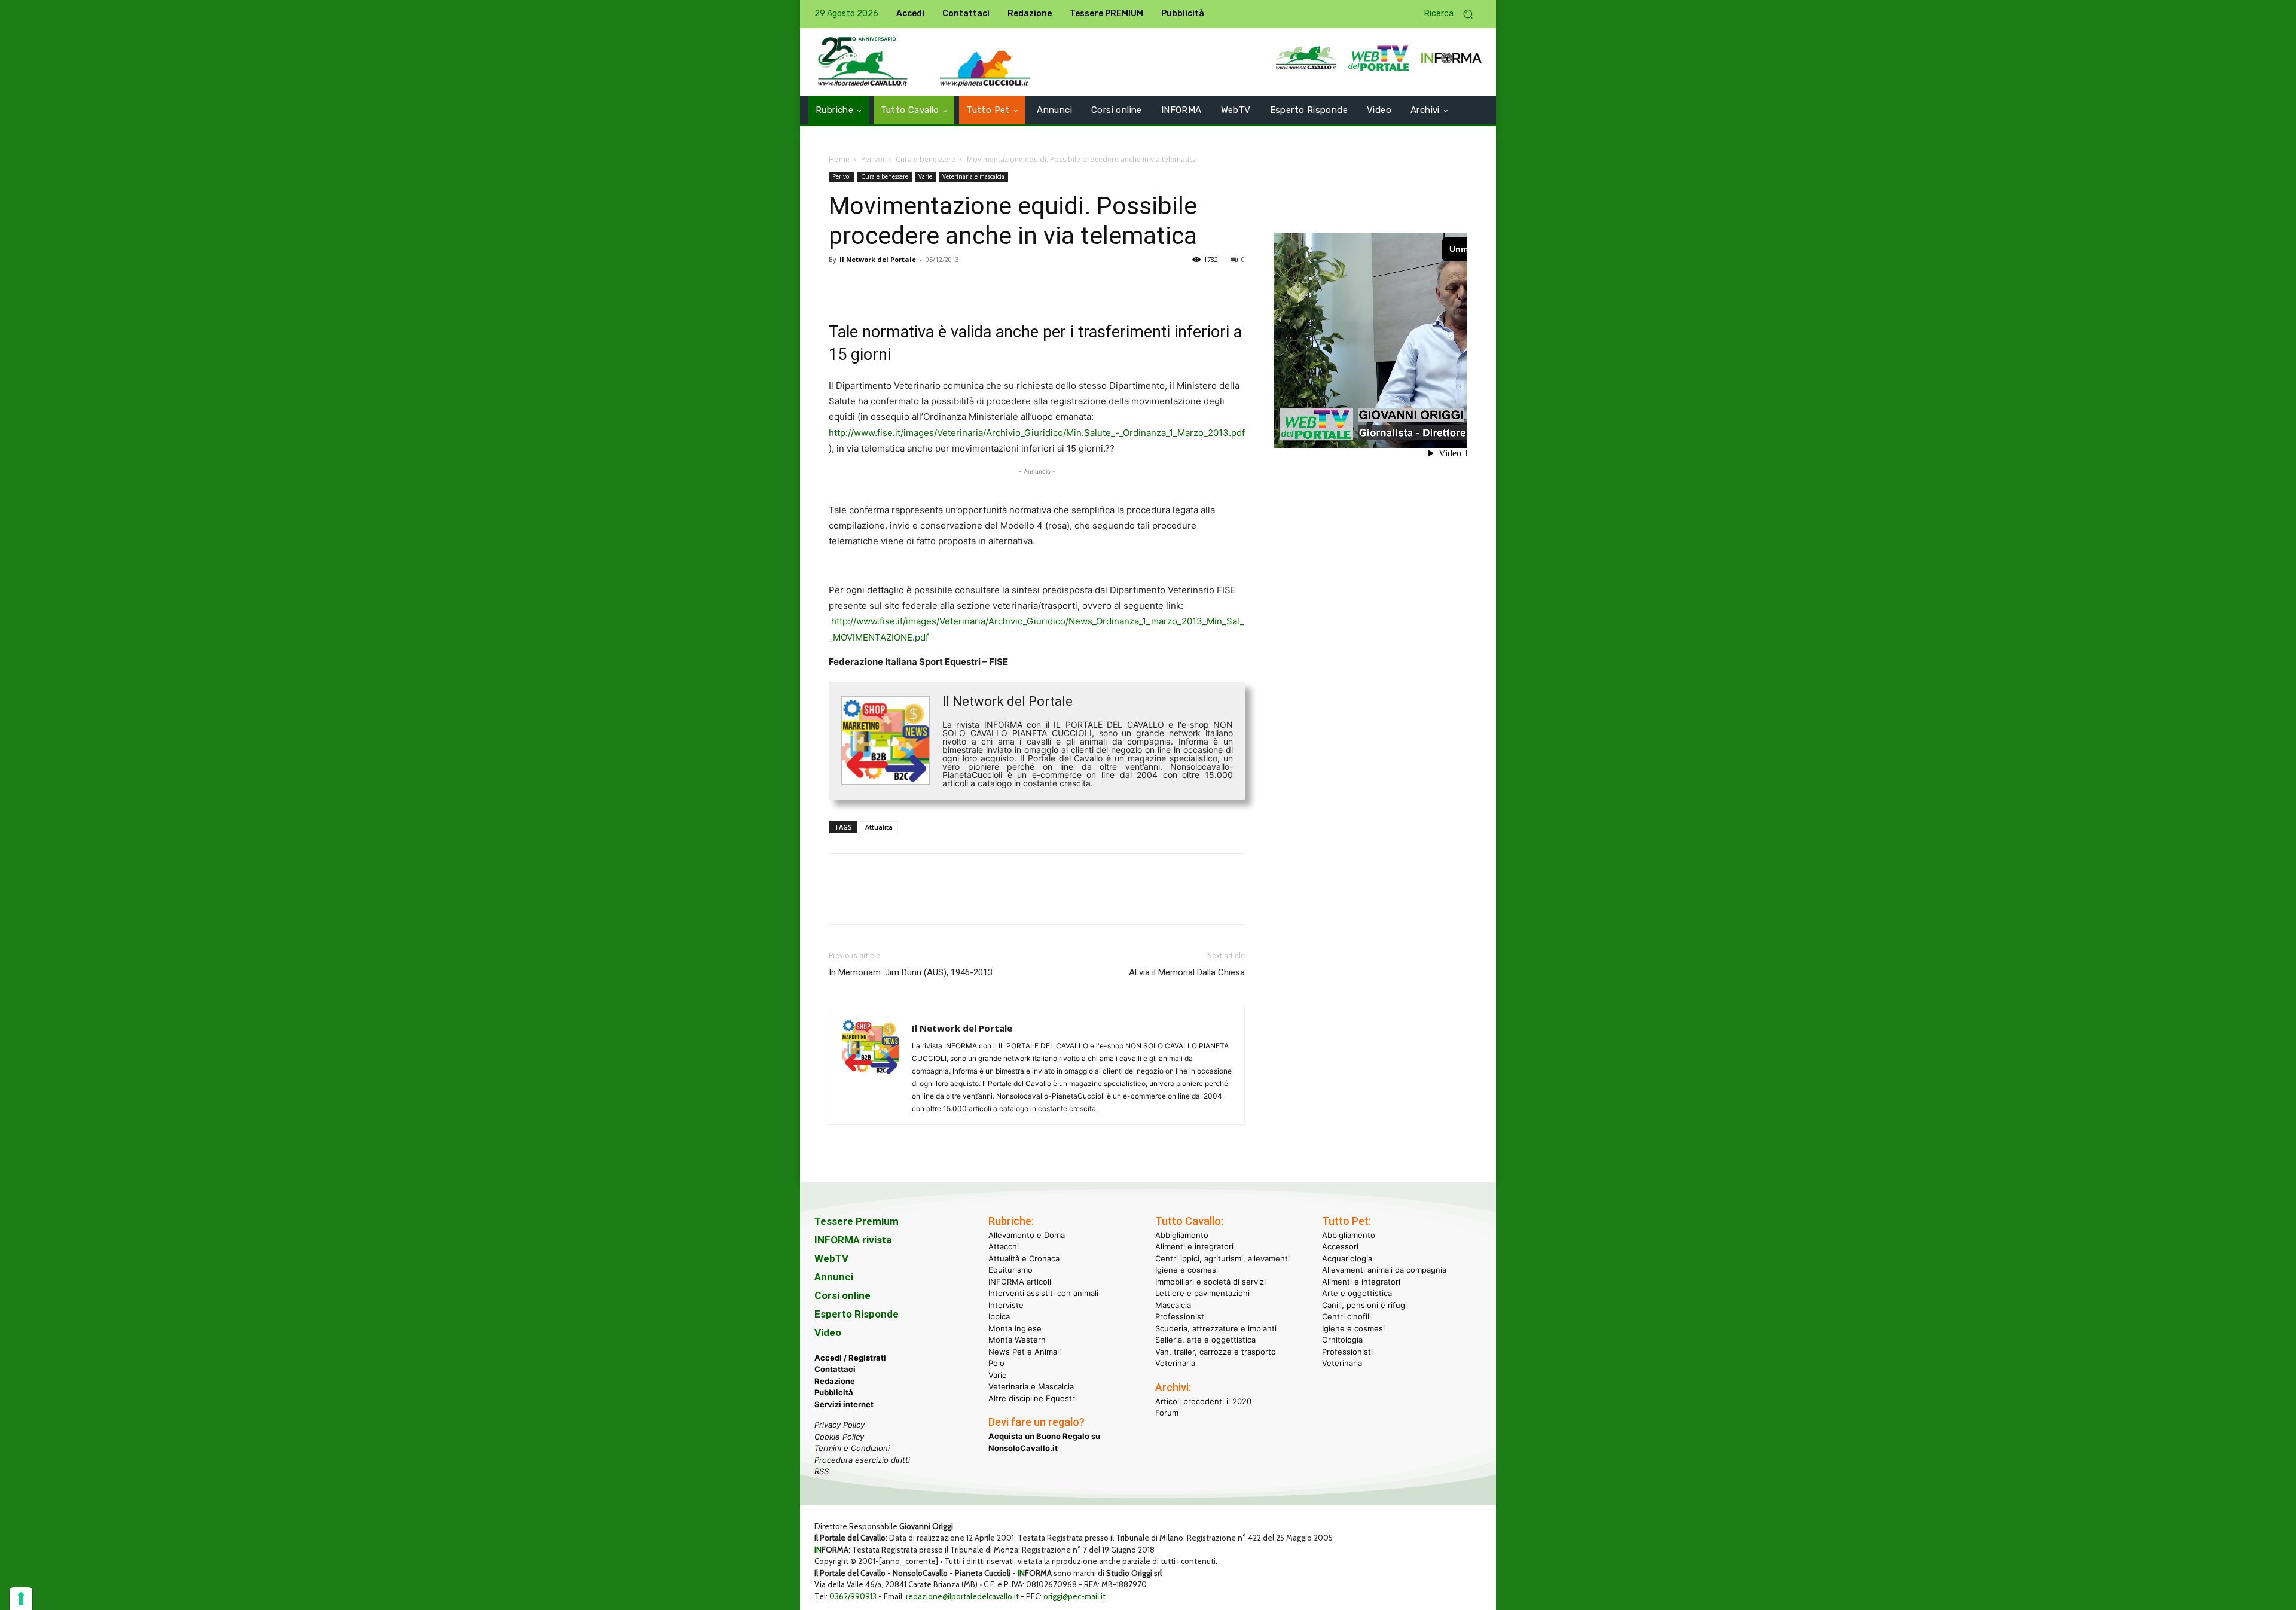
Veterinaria (1175, 1363)
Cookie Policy (839, 1437)
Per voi (873, 159)
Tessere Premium (857, 1221)
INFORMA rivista (853, 1240)
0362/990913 (853, 1596)
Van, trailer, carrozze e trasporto (1216, 1352)
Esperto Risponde (857, 1314)
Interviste (1006, 1305)
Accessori (1340, 1246)
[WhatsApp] (923, 286)
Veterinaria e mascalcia (973, 176)
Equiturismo (1010, 1270)
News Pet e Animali (1025, 1352)
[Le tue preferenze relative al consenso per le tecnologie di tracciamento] (21, 1599)
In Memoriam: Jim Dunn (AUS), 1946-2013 (911, 972)
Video (828, 1332)
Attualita (879, 827)
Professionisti (1181, 1316)
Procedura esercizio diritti (862, 1460)
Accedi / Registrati (850, 1358)
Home (839, 159)
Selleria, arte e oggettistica (1205, 1340)
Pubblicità (834, 1392)
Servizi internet (844, 1404)
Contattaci (835, 1369)
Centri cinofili (1347, 1316)
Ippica (999, 1316)
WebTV (831, 1258)
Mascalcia (1173, 1305)
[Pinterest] (896, 286)
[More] (1006, 286)
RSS (822, 1471)
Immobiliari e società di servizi (1210, 1282)
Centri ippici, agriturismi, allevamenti (1222, 1258)
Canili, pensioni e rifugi (1364, 1305)
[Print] (978, 286)
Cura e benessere (926, 159)
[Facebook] (841, 286)
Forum (1167, 1413)
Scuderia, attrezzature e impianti (1216, 1328)
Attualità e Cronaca (1024, 1258)
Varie (925, 176)
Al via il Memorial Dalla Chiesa (1187, 972)
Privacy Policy (839, 1425)
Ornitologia (1342, 1340)
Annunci (834, 1277)
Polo (996, 1363)
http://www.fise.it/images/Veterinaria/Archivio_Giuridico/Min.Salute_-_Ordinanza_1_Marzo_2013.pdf (1037, 433)
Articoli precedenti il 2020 (1203, 1401)
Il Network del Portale (878, 259)
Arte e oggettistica (1357, 1293)
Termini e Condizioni (852, 1448)
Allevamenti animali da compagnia (1384, 1270)
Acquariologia (1347, 1258)
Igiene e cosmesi (1187, 1270)
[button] (1453, 14)
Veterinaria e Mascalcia (1031, 1386)
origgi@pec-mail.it (1074, 1596)
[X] (868, 286)
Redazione (835, 1381)
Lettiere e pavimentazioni (1202, 1293)
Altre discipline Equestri (1033, 1398)
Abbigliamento (1182, 1235)
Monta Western (1017, 1340)
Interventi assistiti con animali (1043, 1293)
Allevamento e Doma (1027, 1235)
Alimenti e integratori (1194, 1246)
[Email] (951, 286)
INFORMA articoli (1020, 1282)
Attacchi (1004, 1246)
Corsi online (842, 1295)
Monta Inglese (1015, 1328)
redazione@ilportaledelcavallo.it (962, 1596)
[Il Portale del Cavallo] (863, 62)
